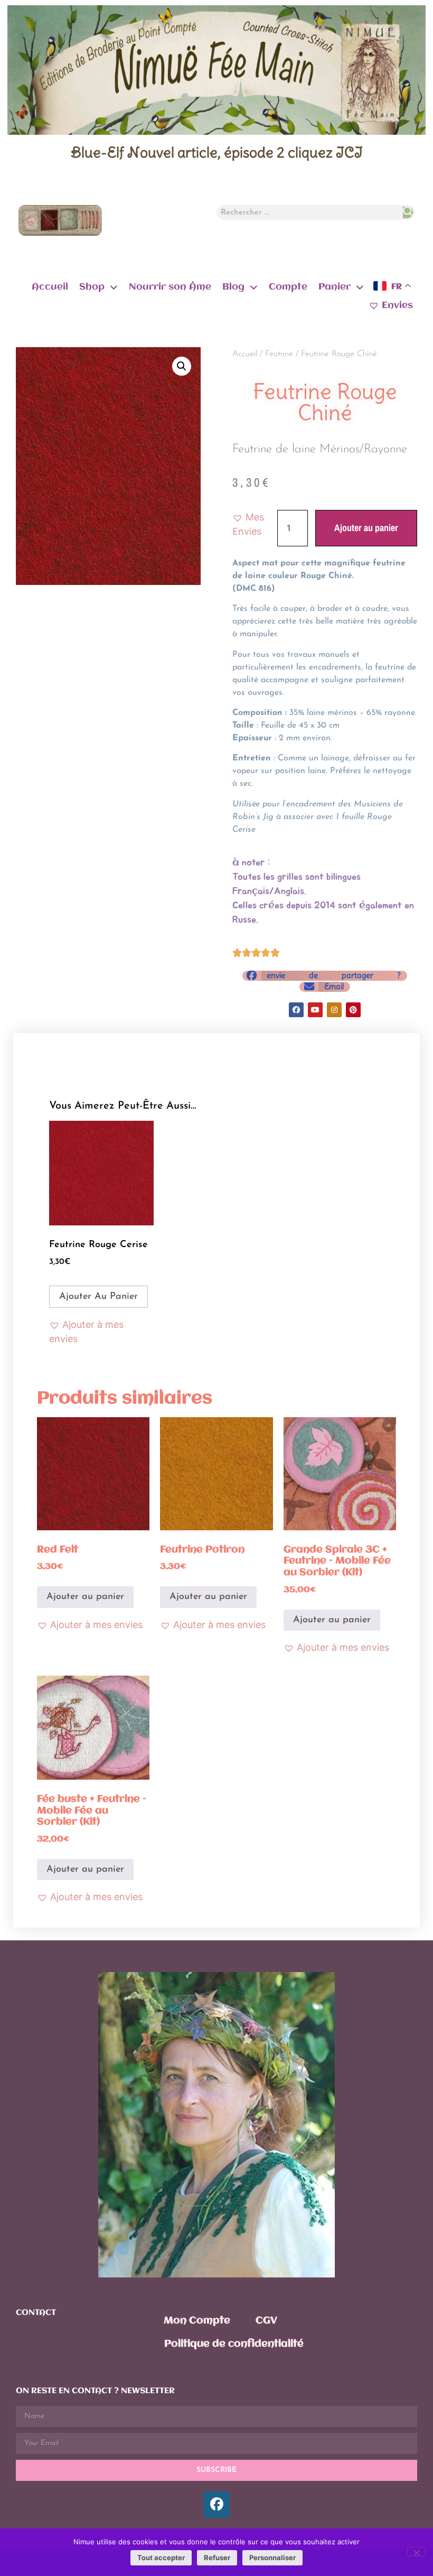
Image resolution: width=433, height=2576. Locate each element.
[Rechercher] (408, 212)
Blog (233, 287)
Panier (335, 287)
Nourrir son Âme (170, 287)
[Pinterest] (353, 1010)
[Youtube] (315, 1010)
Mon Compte (197, 2321)
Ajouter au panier (366, 528)
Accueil (50, 287)
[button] (182, 366)
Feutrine (279, 354)
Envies (397, 305)
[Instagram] (334, 1010)
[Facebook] (296, 1010)
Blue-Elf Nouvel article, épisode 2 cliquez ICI (217, 152)
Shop (92, 287)
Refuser (217, 2558)
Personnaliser (272, 2558)
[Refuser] (416, 2552)
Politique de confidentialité (234, 2344)
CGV (266, 2321)
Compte (288, 287)
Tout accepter (161, 2558)
